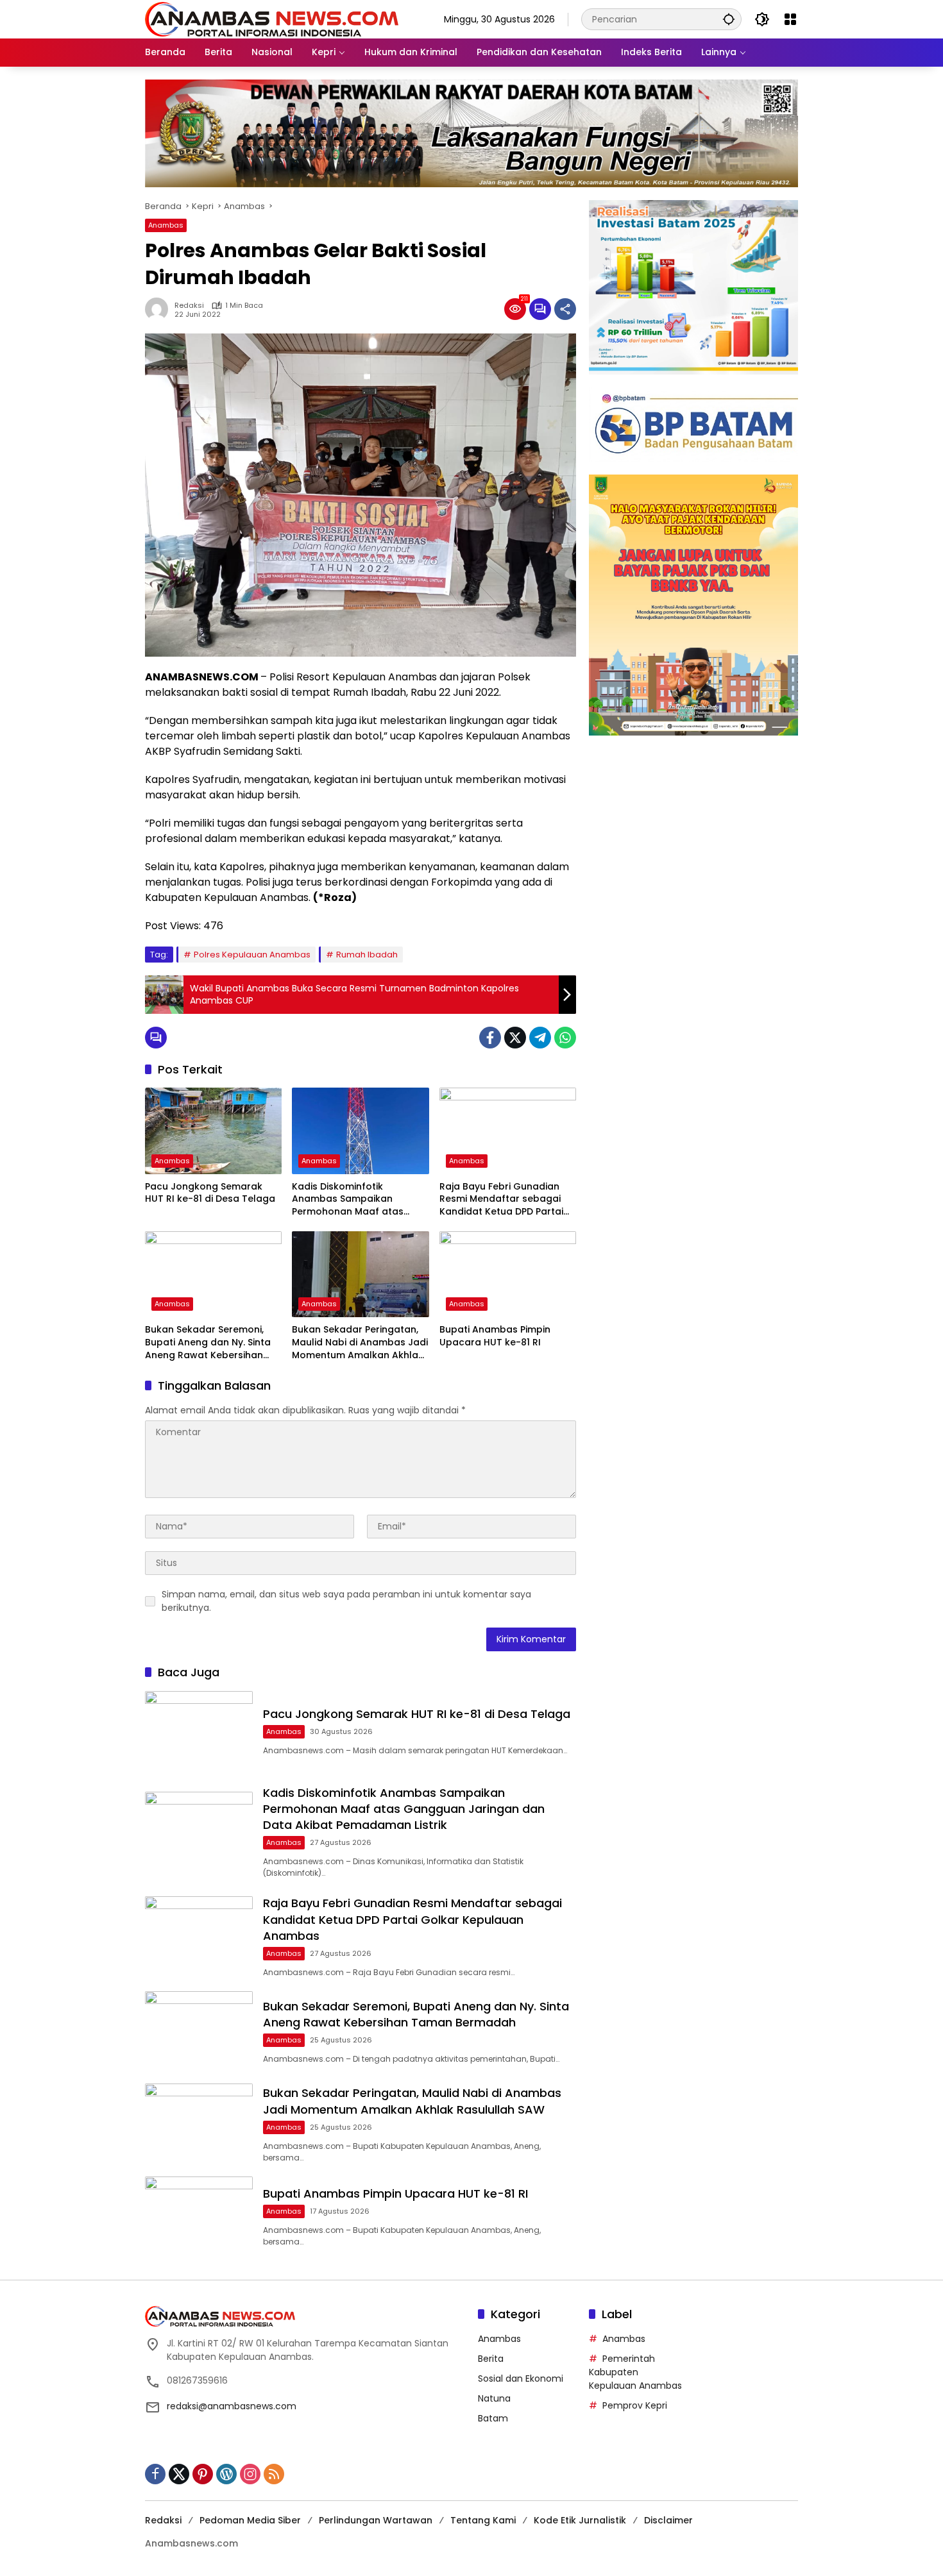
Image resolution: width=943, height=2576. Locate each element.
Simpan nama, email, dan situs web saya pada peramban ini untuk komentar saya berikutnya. (346, 1601)
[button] (729, 19)
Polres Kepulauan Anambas (252, 955)
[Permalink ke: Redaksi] (160, 309)
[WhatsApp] (565, 1038)
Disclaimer (668, 2520)
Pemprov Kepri (635, 2405)
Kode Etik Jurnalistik (580, 2520)
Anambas (166, 225)
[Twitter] (515, 1038)
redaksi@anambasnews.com (232, 2406)
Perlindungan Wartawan (376, 2520)
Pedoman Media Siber (250, 2520)
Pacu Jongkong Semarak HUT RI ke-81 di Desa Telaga (210, 1193)
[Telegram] (540, 1038)
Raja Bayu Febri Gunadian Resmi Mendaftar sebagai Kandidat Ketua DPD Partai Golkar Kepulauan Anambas (506, 1200)
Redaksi (189, 306)
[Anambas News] (272, 19)
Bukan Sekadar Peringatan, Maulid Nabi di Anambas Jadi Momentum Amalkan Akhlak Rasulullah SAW (360, 1343)
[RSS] (274, 2474)
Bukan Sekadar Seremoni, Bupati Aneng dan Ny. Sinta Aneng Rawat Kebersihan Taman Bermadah (208, 1343)
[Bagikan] (565, 309)
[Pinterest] (203, 2474)
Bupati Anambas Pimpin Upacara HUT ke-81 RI (495, 1336)
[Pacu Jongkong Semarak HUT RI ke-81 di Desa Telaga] (213, 1131)
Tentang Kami (483, 2520)
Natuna (494, 2398)
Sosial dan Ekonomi (521, 2378)
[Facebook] (490, 1038)
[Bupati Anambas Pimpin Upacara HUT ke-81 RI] (508, 1274)
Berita (491, 2359)
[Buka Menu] (790, 19)
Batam (493, 2418)
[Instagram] (250, 2474)
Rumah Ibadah (367, 955)
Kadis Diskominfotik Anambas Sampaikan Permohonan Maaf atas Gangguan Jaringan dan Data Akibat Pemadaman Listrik (351, 1200)
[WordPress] (226, 2474)
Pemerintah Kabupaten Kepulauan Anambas (635, 2372)
